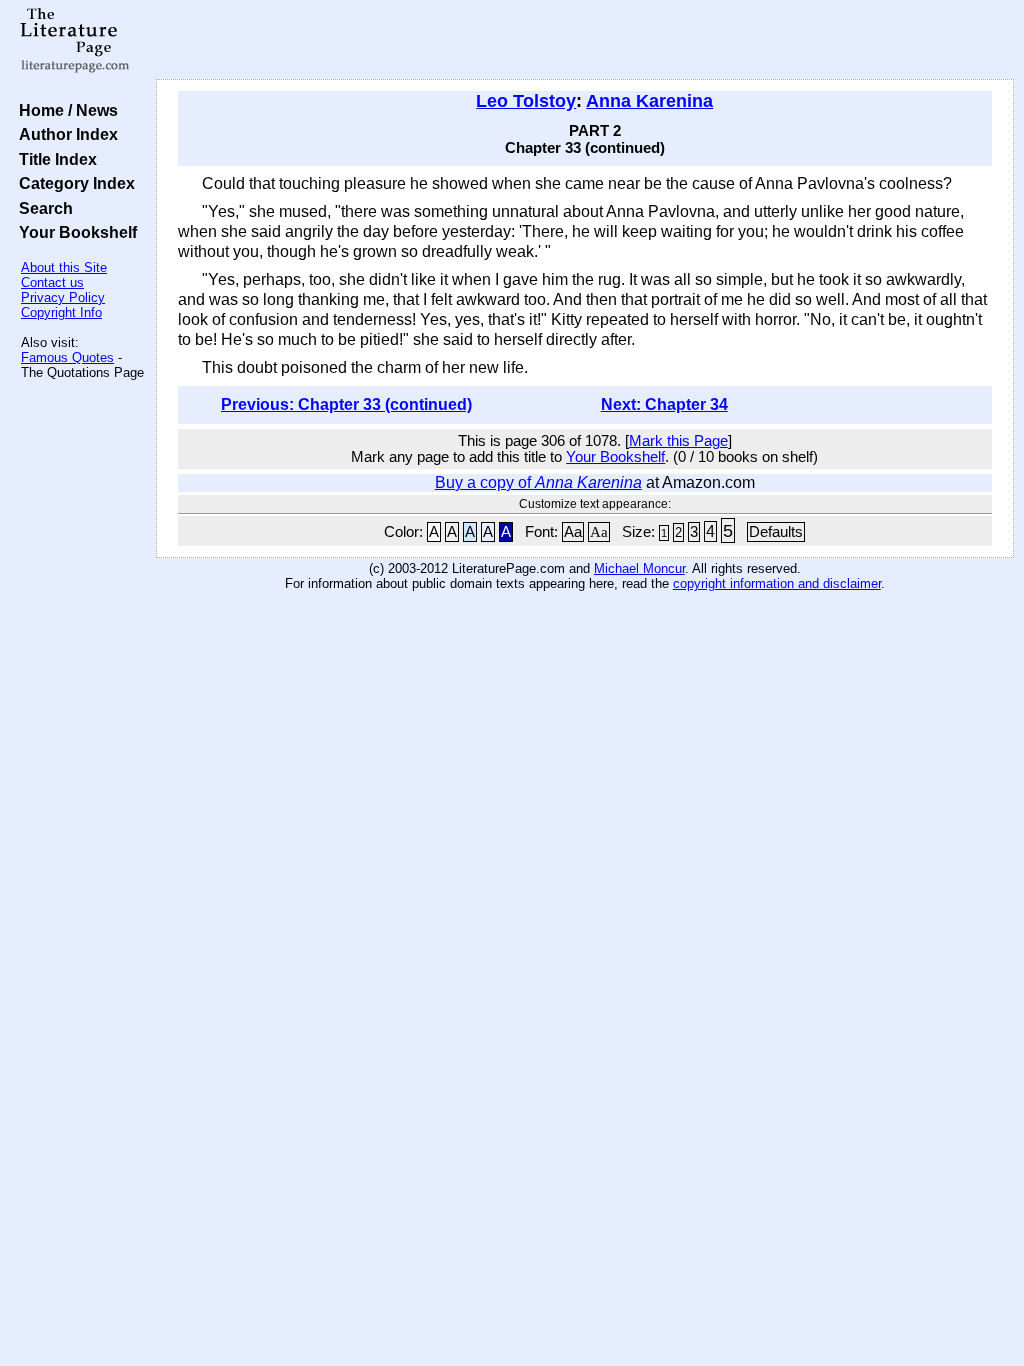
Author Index (64, 134)
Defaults (776, 532)
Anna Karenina (649, 101)
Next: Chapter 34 (664, 404)
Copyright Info (61, 312)
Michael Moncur (639, 568)
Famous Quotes (67, 357)
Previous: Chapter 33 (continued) (346, 404)
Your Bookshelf (74, 232)
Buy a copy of (538, 482)
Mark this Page (678, 441)
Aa (573, 532)
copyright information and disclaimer (777, 583)
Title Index (54, 159)
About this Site (64, 267)
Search (42, 208)
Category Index (73, 183)
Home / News (64, 110)
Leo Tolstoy (526, 101)
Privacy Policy (63, 297)
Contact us (52, 282)
